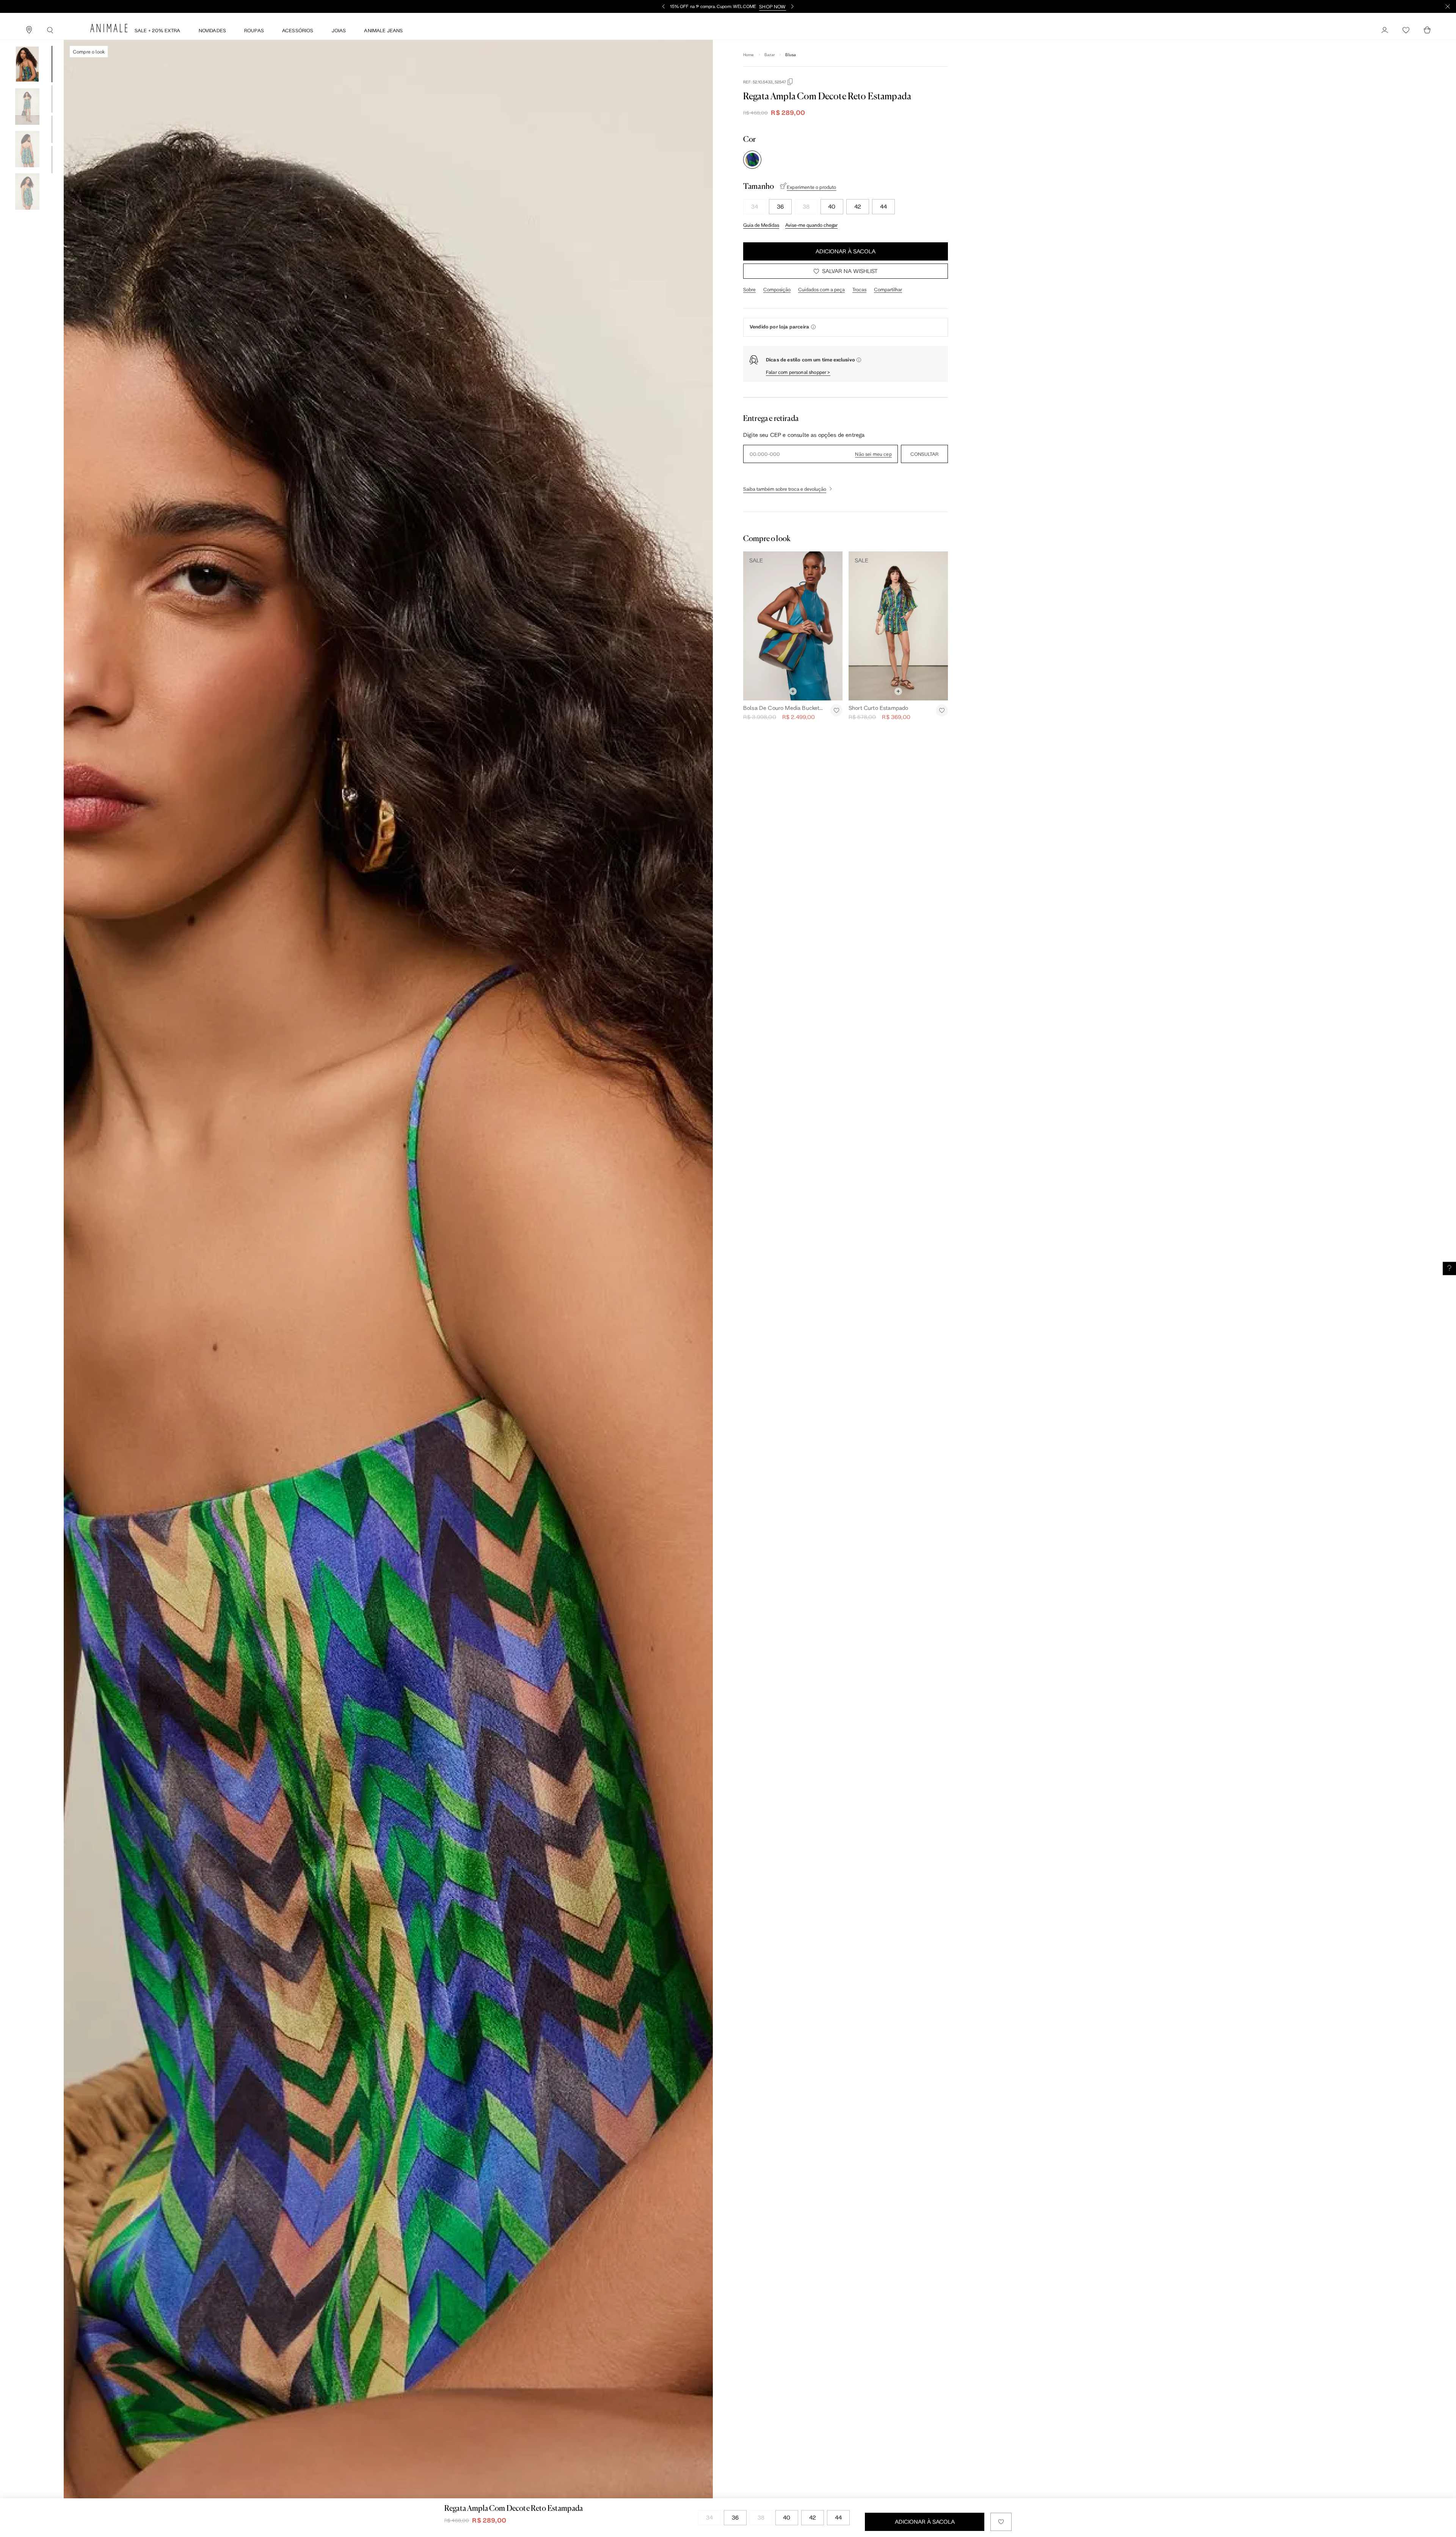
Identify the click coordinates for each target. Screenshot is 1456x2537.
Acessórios (298, 30)
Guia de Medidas (761, 225)
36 (780, 206)
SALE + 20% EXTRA (158, 30)
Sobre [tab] (749, 289)
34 (755, 206)
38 (806, 206)
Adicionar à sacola (846, 251)
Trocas (859, 289)
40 (832, 206)
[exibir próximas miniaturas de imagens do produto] (27, 215)
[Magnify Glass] (50, 30)
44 (883, 206)
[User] (1385, 30)
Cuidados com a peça (821, 289)
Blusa (791, 55)
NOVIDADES (212, 30)
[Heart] (1406, 30)
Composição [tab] (777, 289)
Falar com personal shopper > (798, 372)
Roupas (254, 30)
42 (858, 206)
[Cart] (1427, 30)
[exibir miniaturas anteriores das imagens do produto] (27, 40)
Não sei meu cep (873, 454)
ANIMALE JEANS (383, 30)
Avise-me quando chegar (811, 225)
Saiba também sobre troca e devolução (785, 489)
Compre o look (89, 52)
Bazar (770, 55)
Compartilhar (888, 289)
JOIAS (339, 30)
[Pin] (29, 30)
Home (749, 55)
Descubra (764, 6)
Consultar (924, 454)
